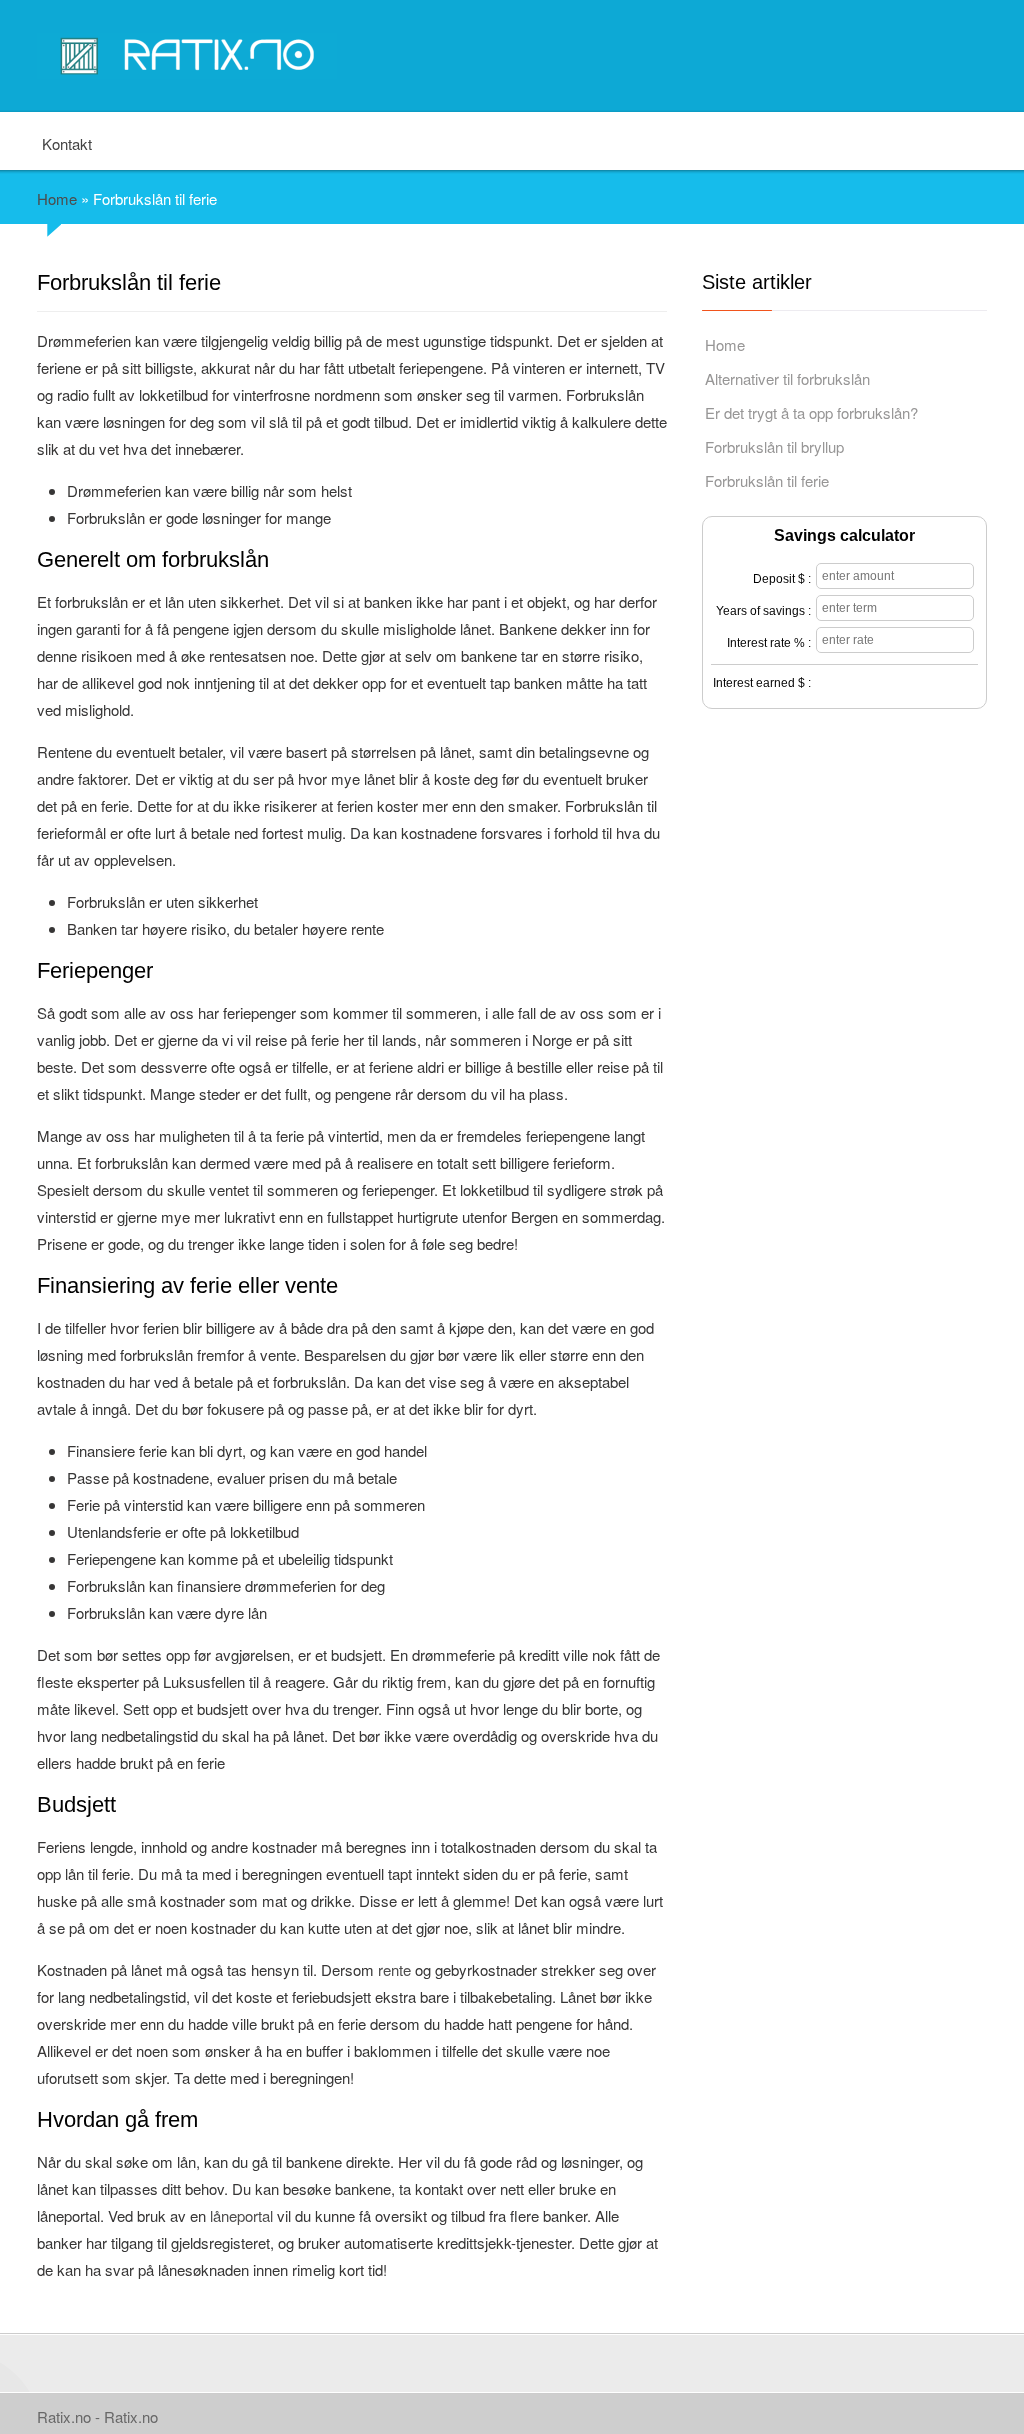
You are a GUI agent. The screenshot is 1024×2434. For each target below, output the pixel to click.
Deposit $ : (782, 579)
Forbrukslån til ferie (767, 480)
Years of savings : (763, 611)
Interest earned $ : (762, 683)
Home (57, 198)
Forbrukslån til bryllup (774, 446)
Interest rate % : (769, 643)
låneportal (241, 2215)
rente (394, 1969)
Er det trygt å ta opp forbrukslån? (811, 412)
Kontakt (67, 142)
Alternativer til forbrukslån (787, 378)
